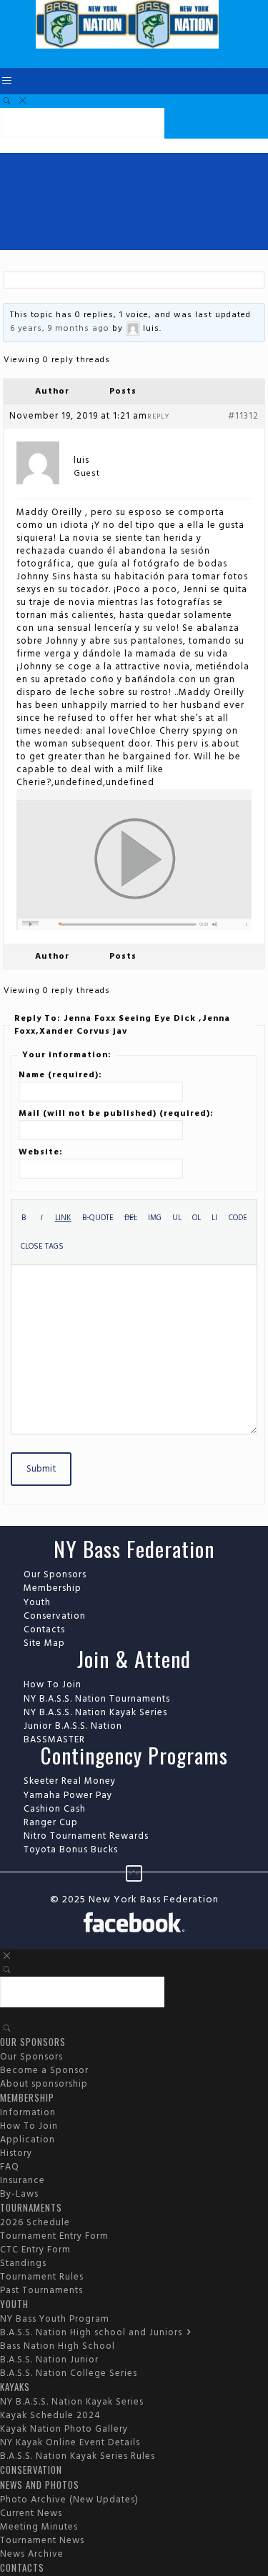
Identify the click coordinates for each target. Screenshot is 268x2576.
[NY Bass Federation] (127, 46)
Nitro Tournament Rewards (86, 1836)
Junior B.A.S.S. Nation (73, 1726)
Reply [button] (158, 416)
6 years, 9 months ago (60, 329)
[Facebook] (134, 1924)
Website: (41, 1152)
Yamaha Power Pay (68, 1796)
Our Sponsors (55, 1575)
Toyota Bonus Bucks (71, 1850)
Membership (53, 1588)
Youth (37, 1603)
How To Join (53, 1685)
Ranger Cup (51, 1823)
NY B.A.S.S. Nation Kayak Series (95, 1713)
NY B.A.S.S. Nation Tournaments (97, 1699)
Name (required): (60, 1075)
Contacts (44, 1630)
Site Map (44, 1643)
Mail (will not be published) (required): (116, 1114)
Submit (41, 1469)
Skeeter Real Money (70, 1781)
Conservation (55, 1616)
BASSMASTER (54, 1740)
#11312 (243, 416)
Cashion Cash (55, 1809)
